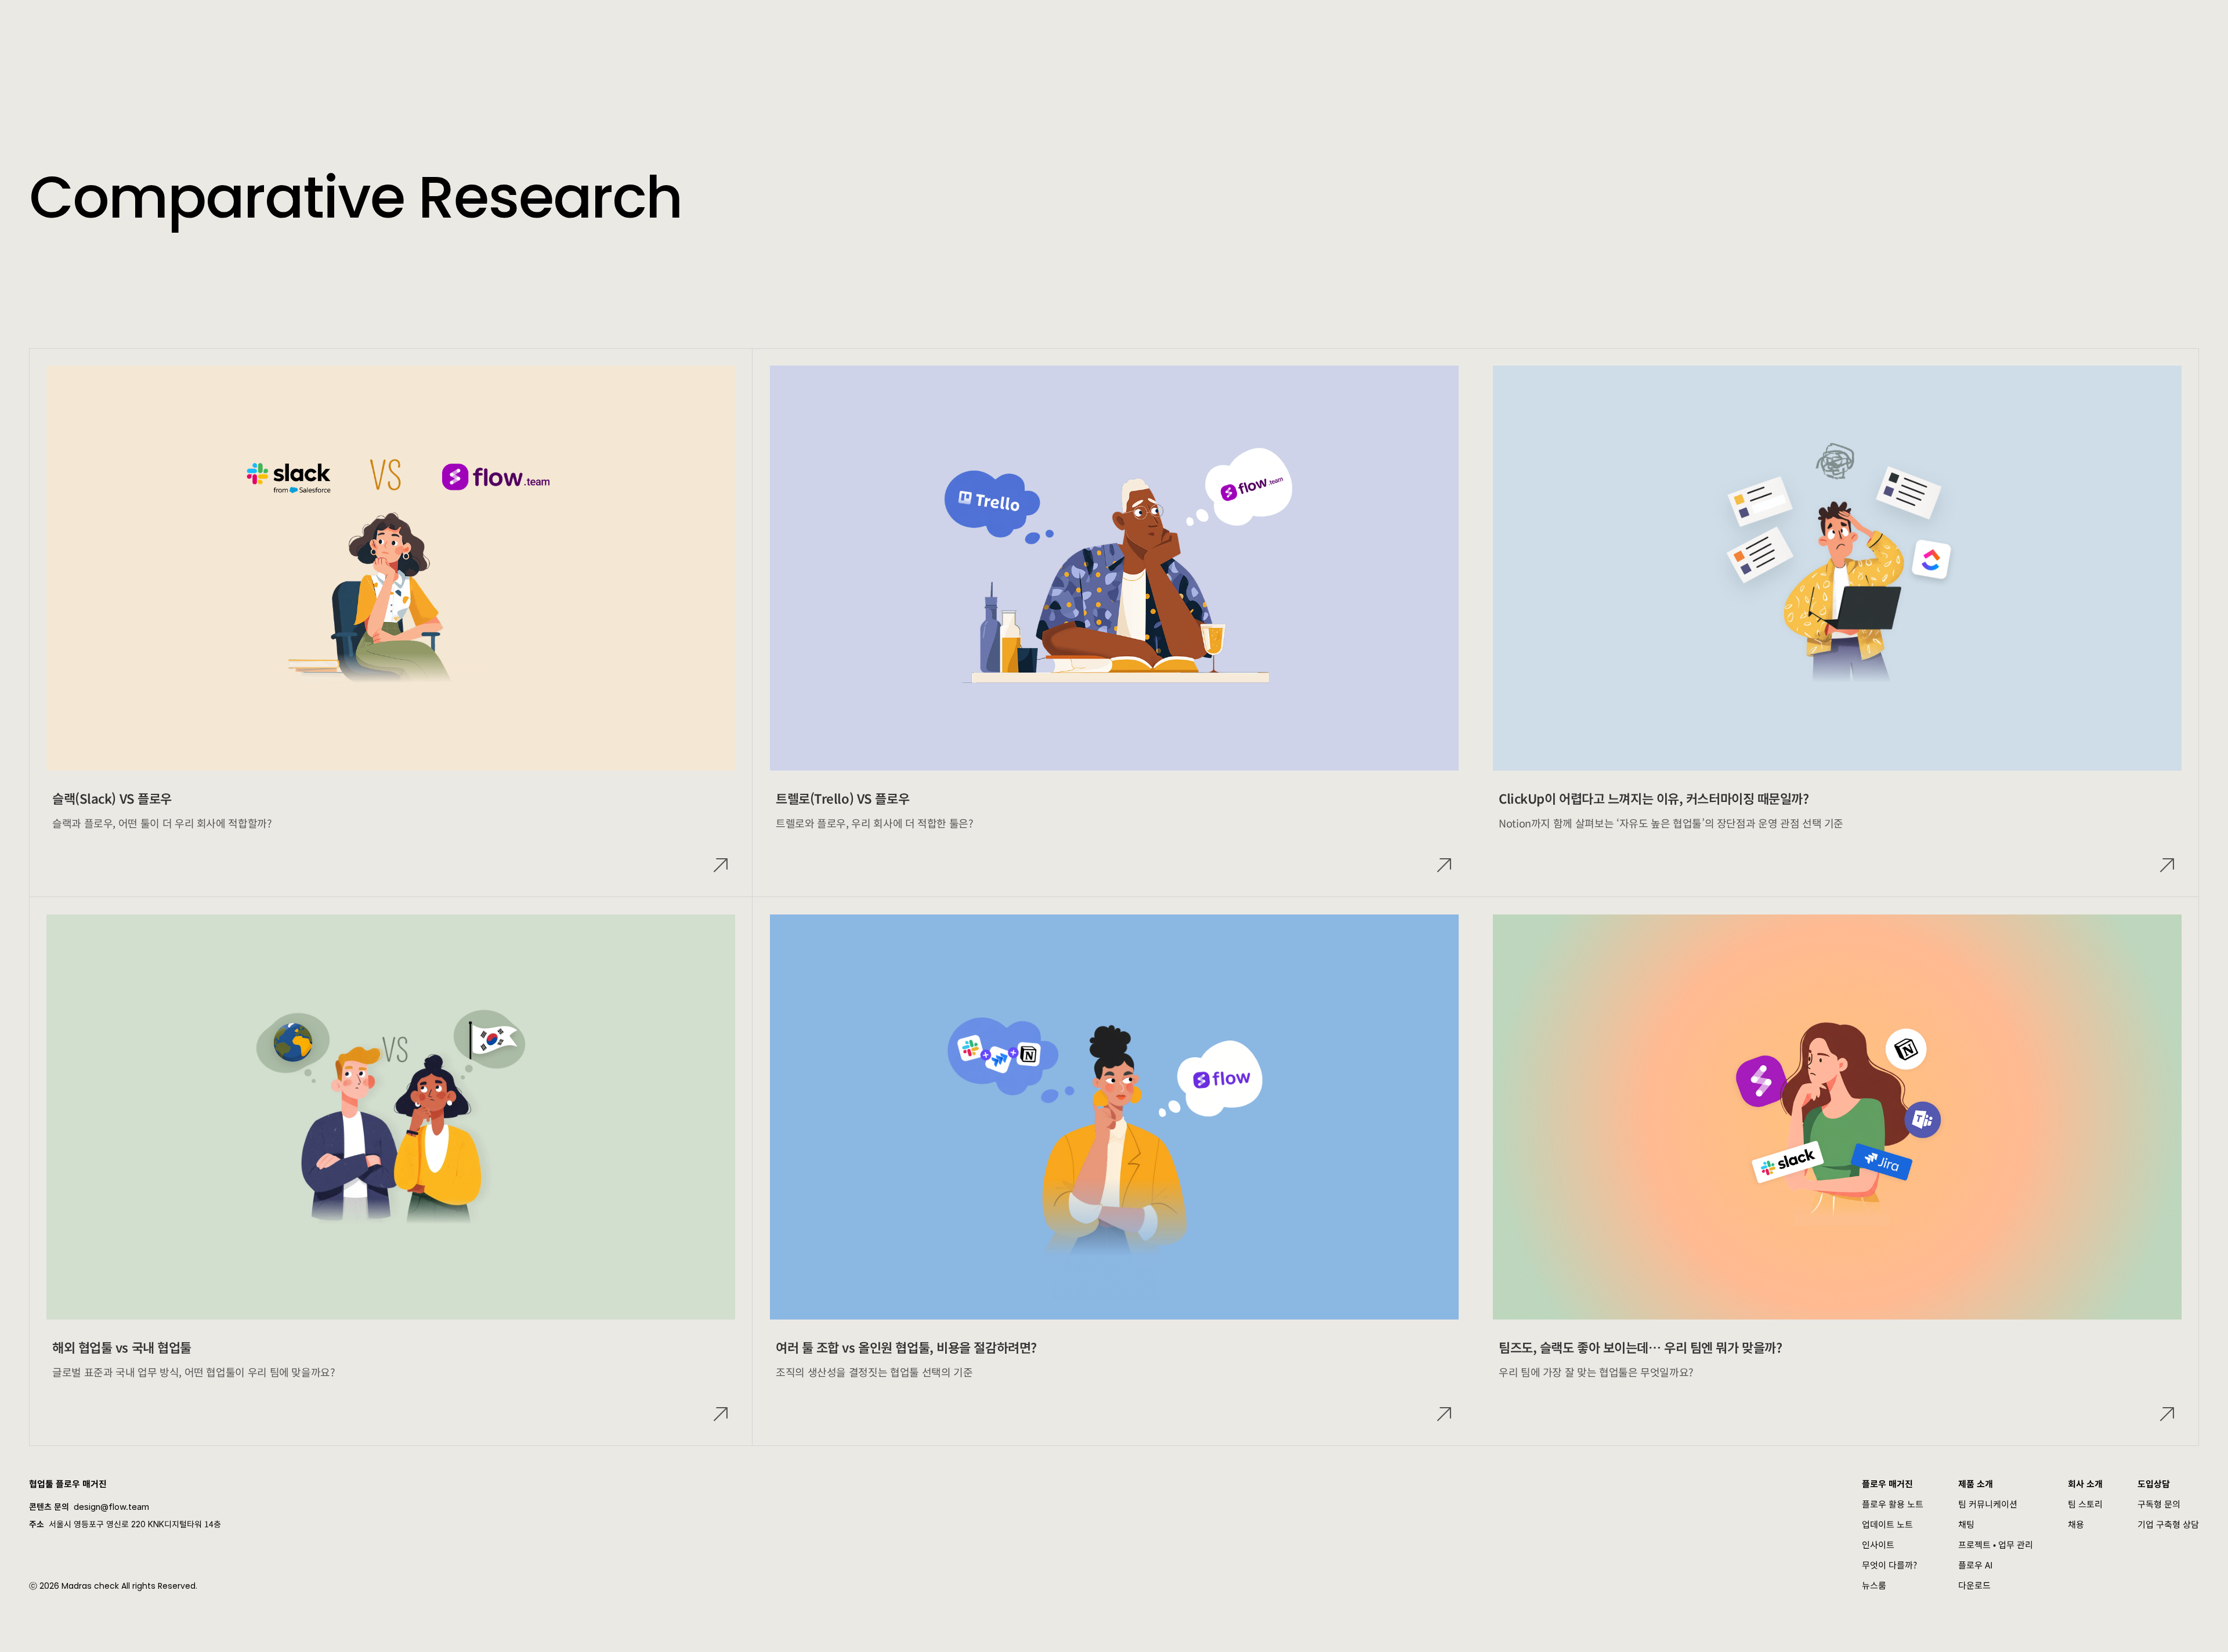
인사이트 (1878, 1544)
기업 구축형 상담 (2168, 1524)
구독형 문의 (2159, 1504)
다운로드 (1974, 1585)
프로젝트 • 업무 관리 (1996, 1544)
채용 (2076, 1524)
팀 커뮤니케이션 (1988, 1504)
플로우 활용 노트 (1893, 1504)
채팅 (1966, 1524)
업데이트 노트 (1887, 1524)
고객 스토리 (383, 23)
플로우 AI (1975, 1565)
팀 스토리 (2085, 1504)
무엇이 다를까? (1889, 1565)
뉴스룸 (1874, 1585)
